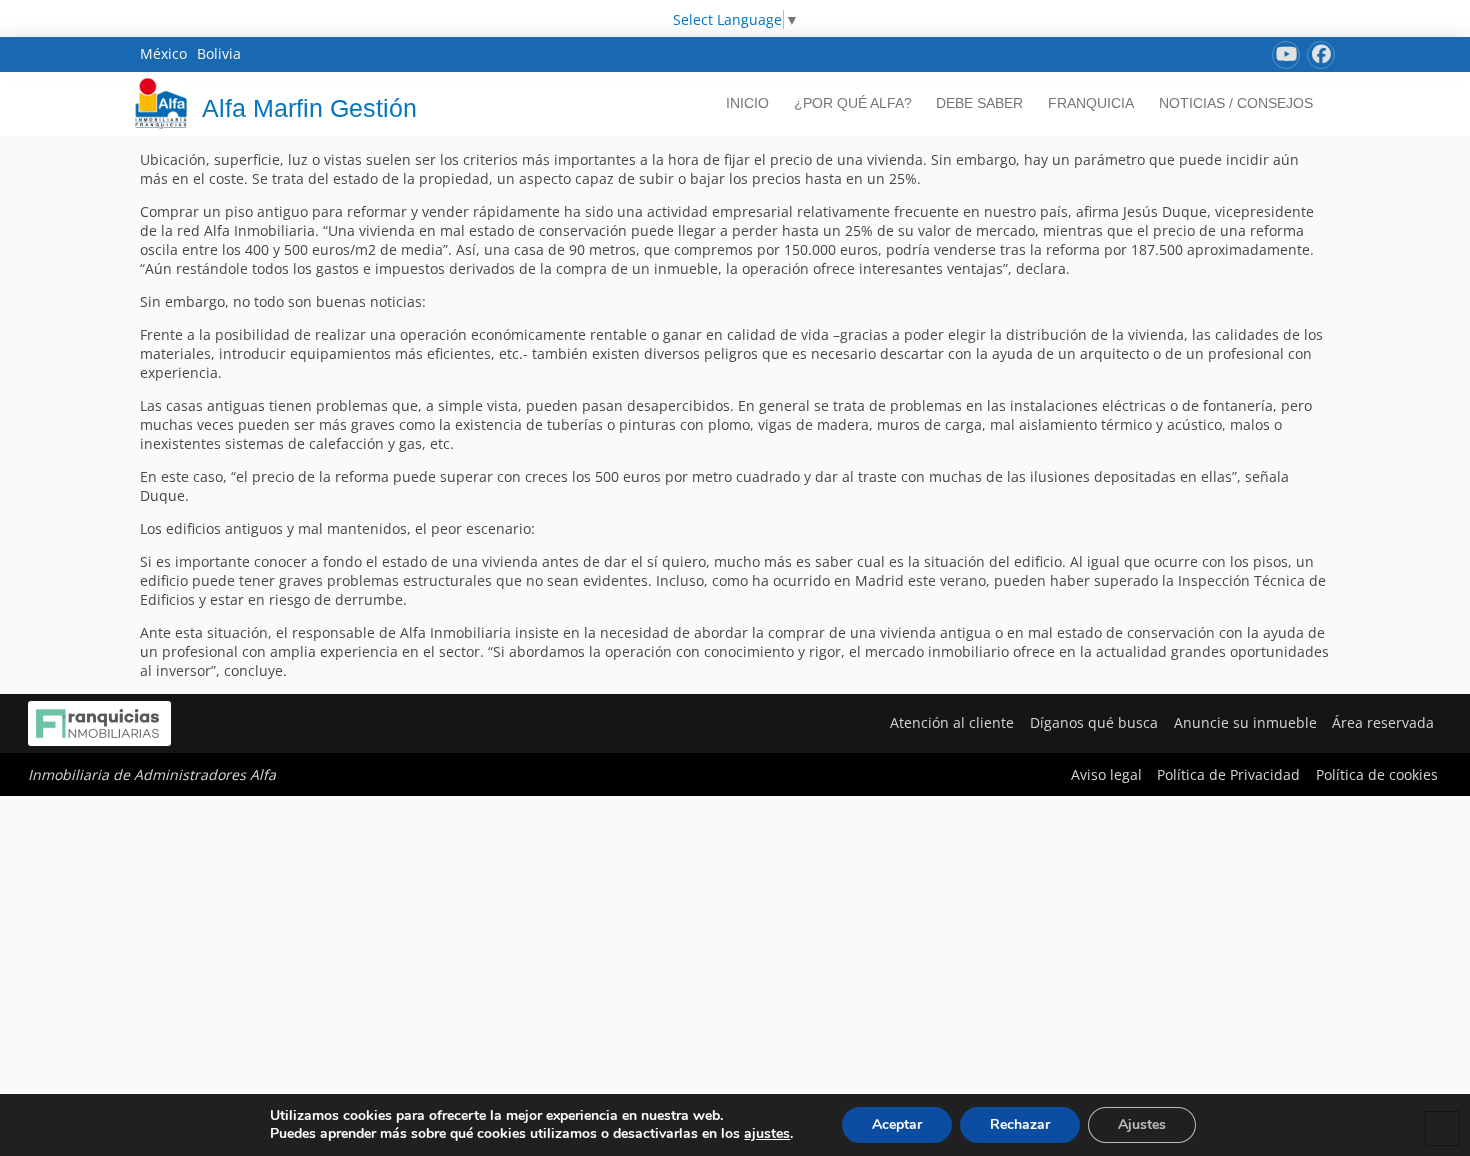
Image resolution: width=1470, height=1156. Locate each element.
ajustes (767, 1134)
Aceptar (897, 1124)
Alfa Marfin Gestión (309, 108)
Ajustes (1142, 1124)
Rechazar (1020, 1124)
